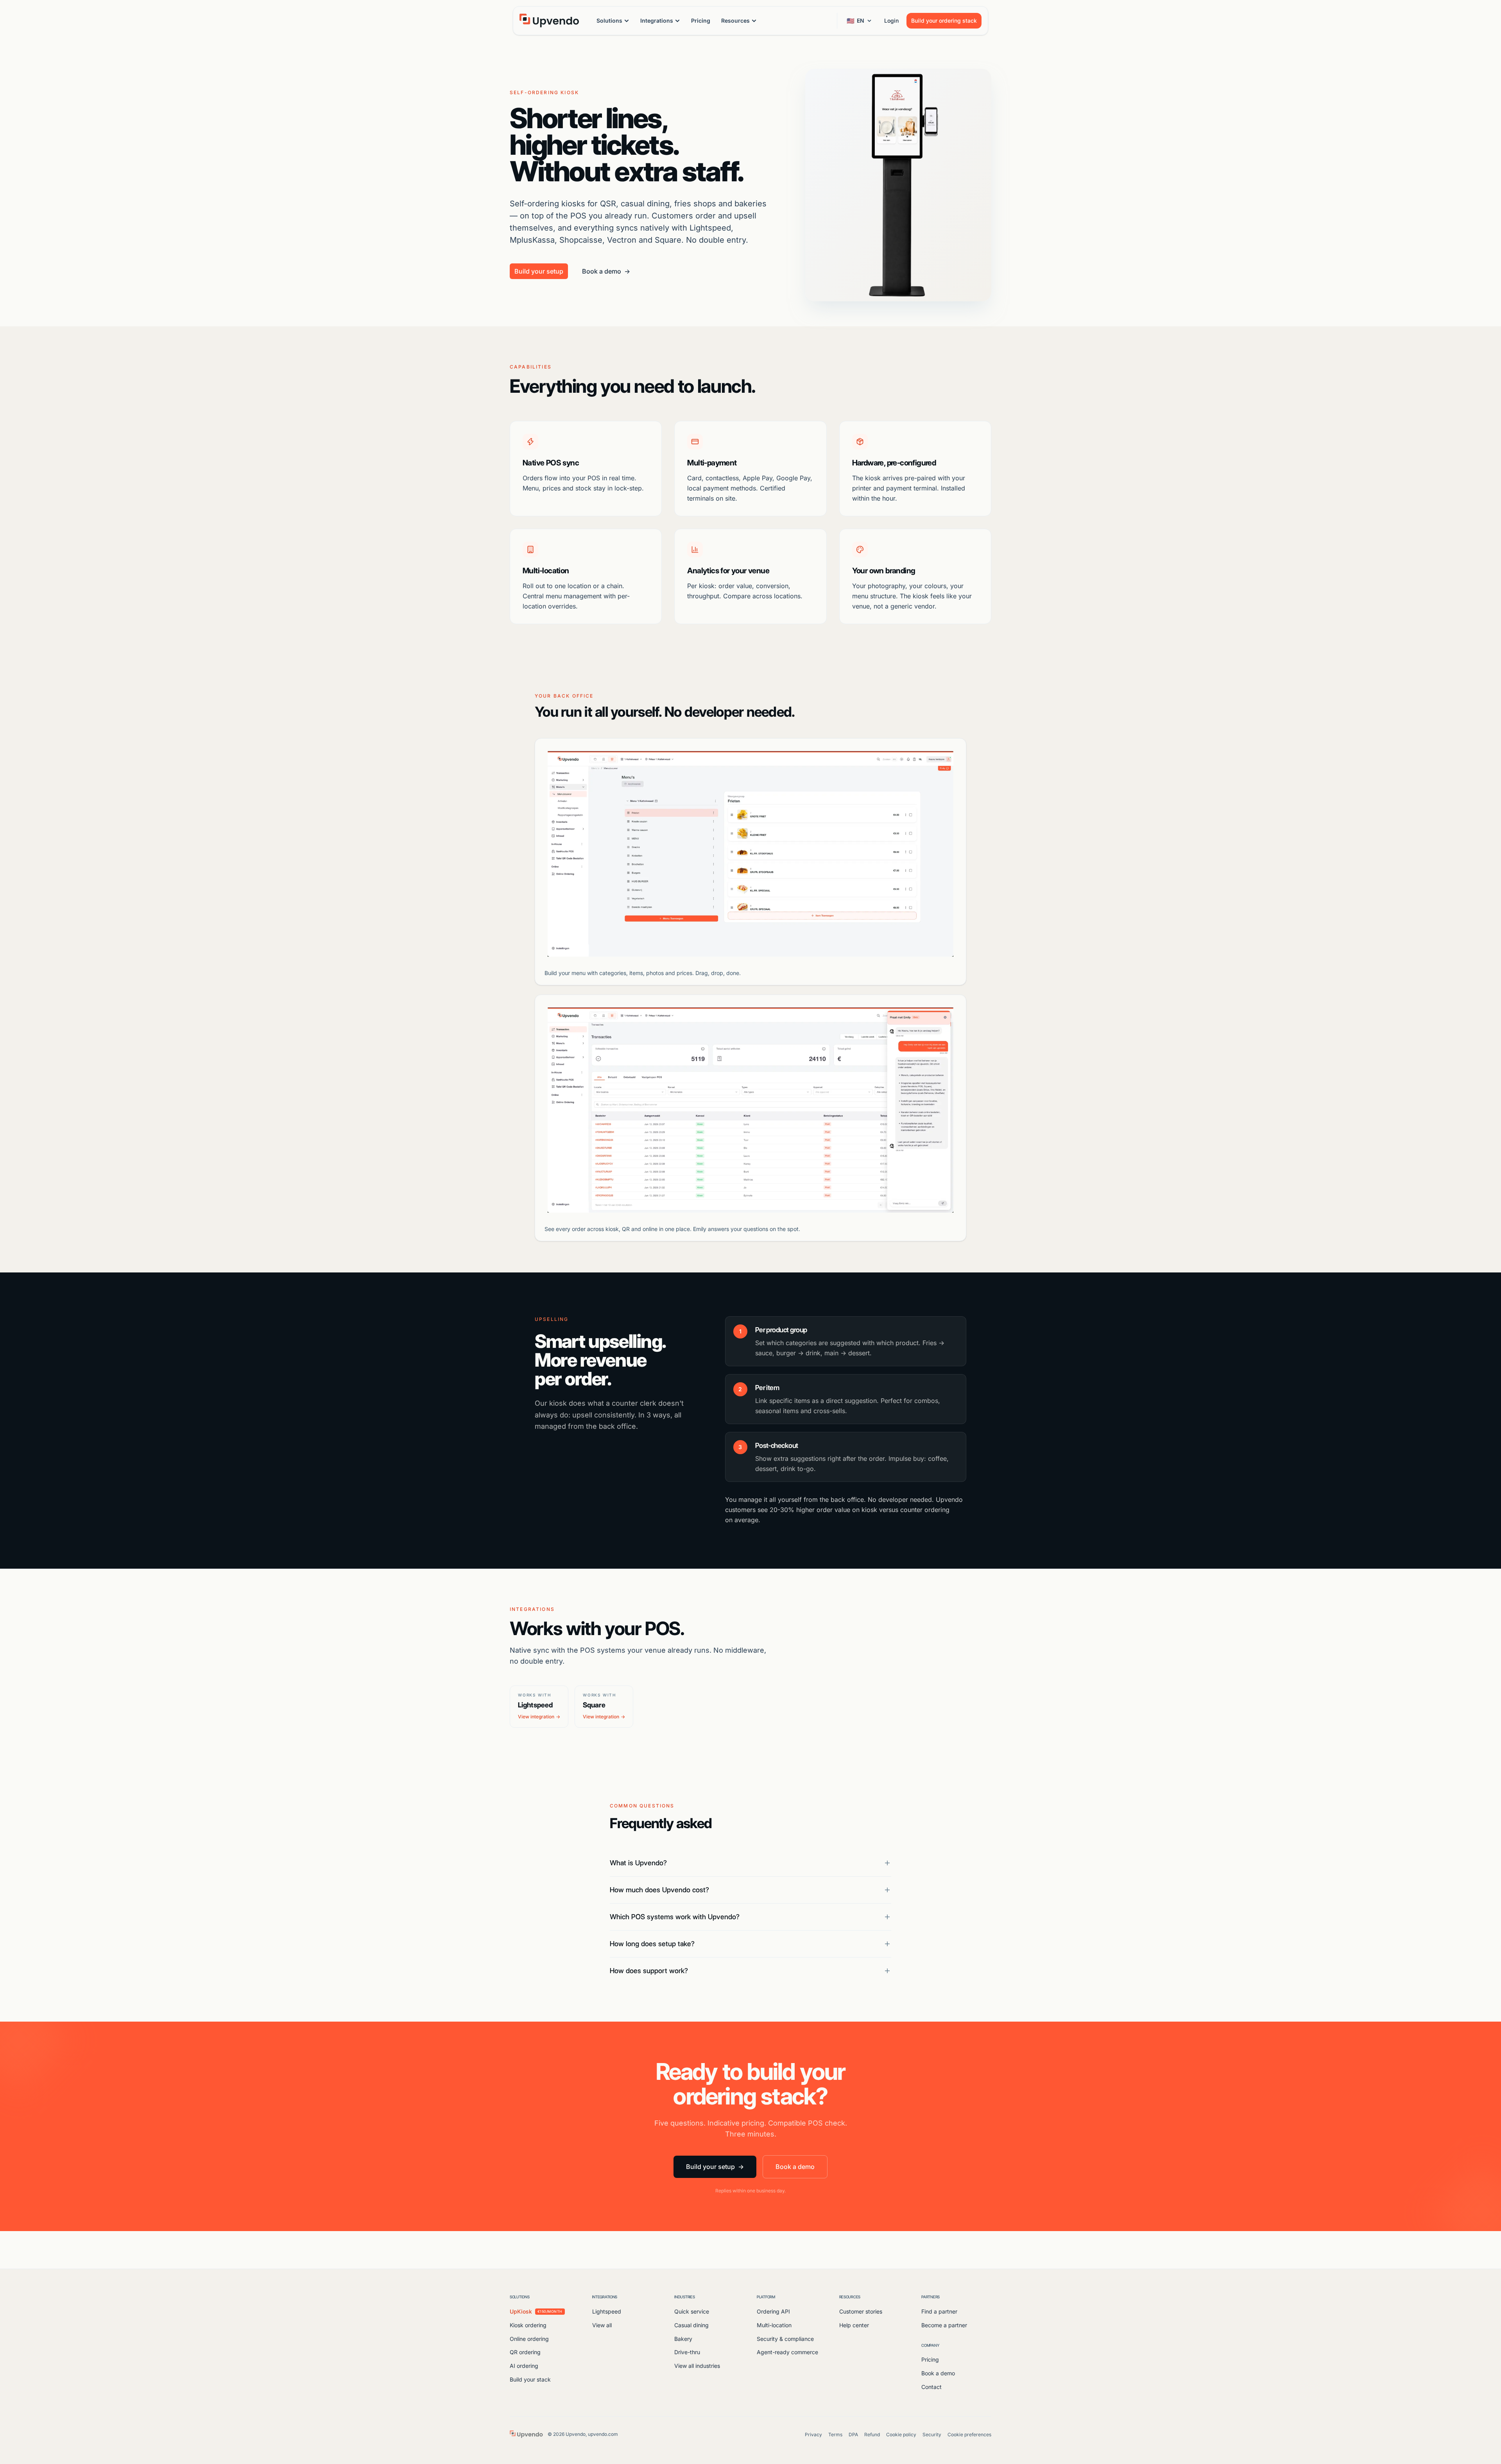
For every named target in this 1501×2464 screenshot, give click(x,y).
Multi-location (774, 2325)
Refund (872, 2434)
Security (932, 2434)
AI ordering (524, 2366)
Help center (854, 2325)
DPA (853, 2434)
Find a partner (939, 2311)
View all (602, 2325)
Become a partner (944, 2325)
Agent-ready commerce (787, 2352)
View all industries (697, 2366)
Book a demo (606, 271)
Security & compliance (785, 2339)
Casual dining (691, 2325)
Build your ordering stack (944, 21)
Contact (931, 2387)
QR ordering (525, 2352)
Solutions (609, 21)
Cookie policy (901, 2434)
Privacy (813, 2434)
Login (891, 21)
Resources (735, 21)
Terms (835, 2434)
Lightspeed (607, 2311)
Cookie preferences (969, 2434)
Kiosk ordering (528, 2325)
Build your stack (530, 2379)
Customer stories (861, 2311)
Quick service (692, 2311)
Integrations (657, 21)
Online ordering (529, 2339)
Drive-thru (687, 2352)
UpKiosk (536, 2311)
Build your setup (539, 271)
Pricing (701, 21)
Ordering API (773, 2311)
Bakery (683, 2339)
